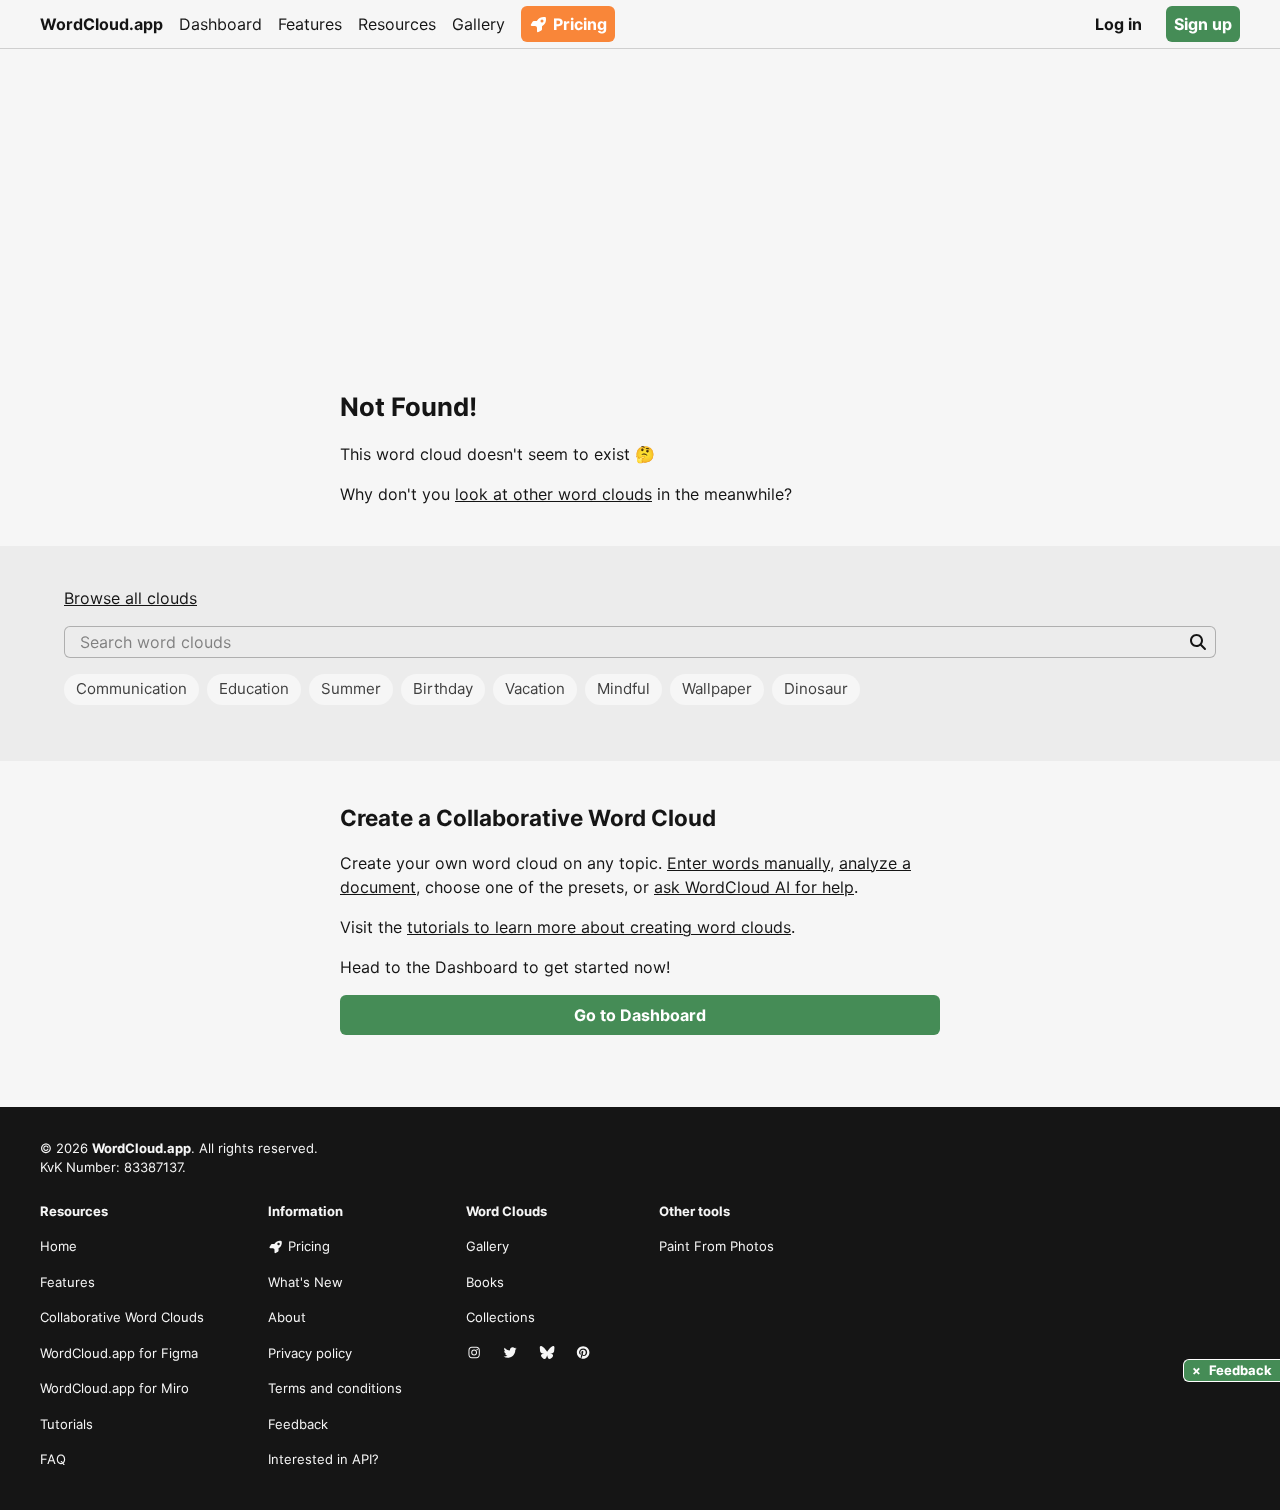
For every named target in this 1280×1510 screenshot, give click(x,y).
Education (254, 688)
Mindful (623, 688)
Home (58, 1246)
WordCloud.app (101, 24)
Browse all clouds (130, 598)
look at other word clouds (553, 494)
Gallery (478, 24)
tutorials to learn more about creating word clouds (599, 927)
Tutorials (66, 1424)
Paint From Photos (716, 1246)
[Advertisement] (640, 198)
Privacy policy (310, 1353)
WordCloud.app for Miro (114, 1388)
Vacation (535, 688)
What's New (305, 1282)
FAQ (53, 1459)
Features (310, 24)
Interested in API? (323, 1459)
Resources (397, 24)
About (287, 1317)
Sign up (1203, 24)
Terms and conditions (335, 1388)
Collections (500, 1317)
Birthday (443, 688)
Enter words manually (748, 863)
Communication (131, 688)
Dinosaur (816, 688)
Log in (1118, 24)
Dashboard (220, 24)
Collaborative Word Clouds (122, 1317)
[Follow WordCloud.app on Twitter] (512, 1354)
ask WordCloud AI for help (754, 887)
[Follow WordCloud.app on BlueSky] (549, 1354)
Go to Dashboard (640, 1015)
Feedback (298, 1424)
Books (485, 1282)
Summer (351, 688)
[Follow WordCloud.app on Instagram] (476, 1354)
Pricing (580, 24)
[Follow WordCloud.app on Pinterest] (585, 1354)
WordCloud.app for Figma (119, 1353)
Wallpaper (717, 688)
